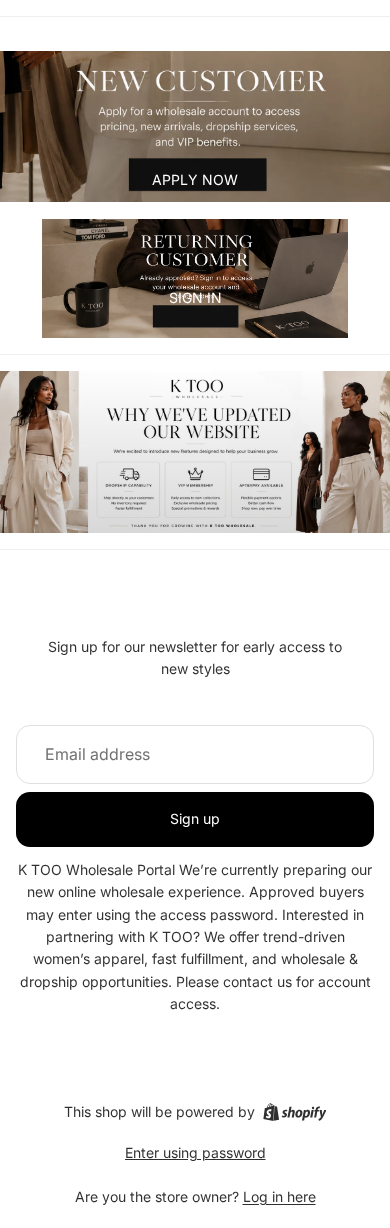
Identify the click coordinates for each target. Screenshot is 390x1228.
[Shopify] (294, 1112)
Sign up (195, 818)
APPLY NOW (195, 179)
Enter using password (195, 1152)
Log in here (279, 1196)
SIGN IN (195, 297)
